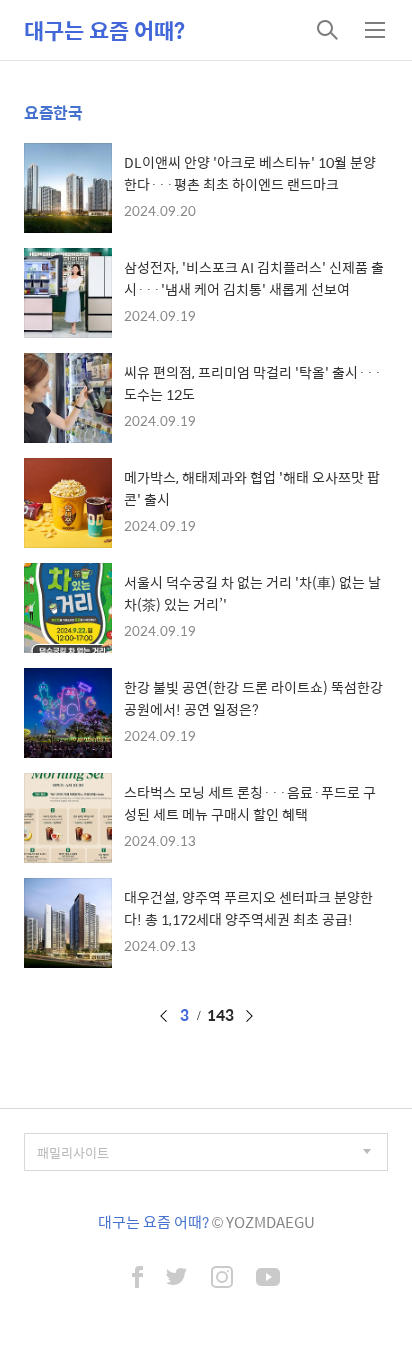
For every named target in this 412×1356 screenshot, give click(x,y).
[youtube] (268, 1279)
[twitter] (177, 1279)
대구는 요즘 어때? (104, 30)
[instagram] (222, 1279)
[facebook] (137, 1279)
